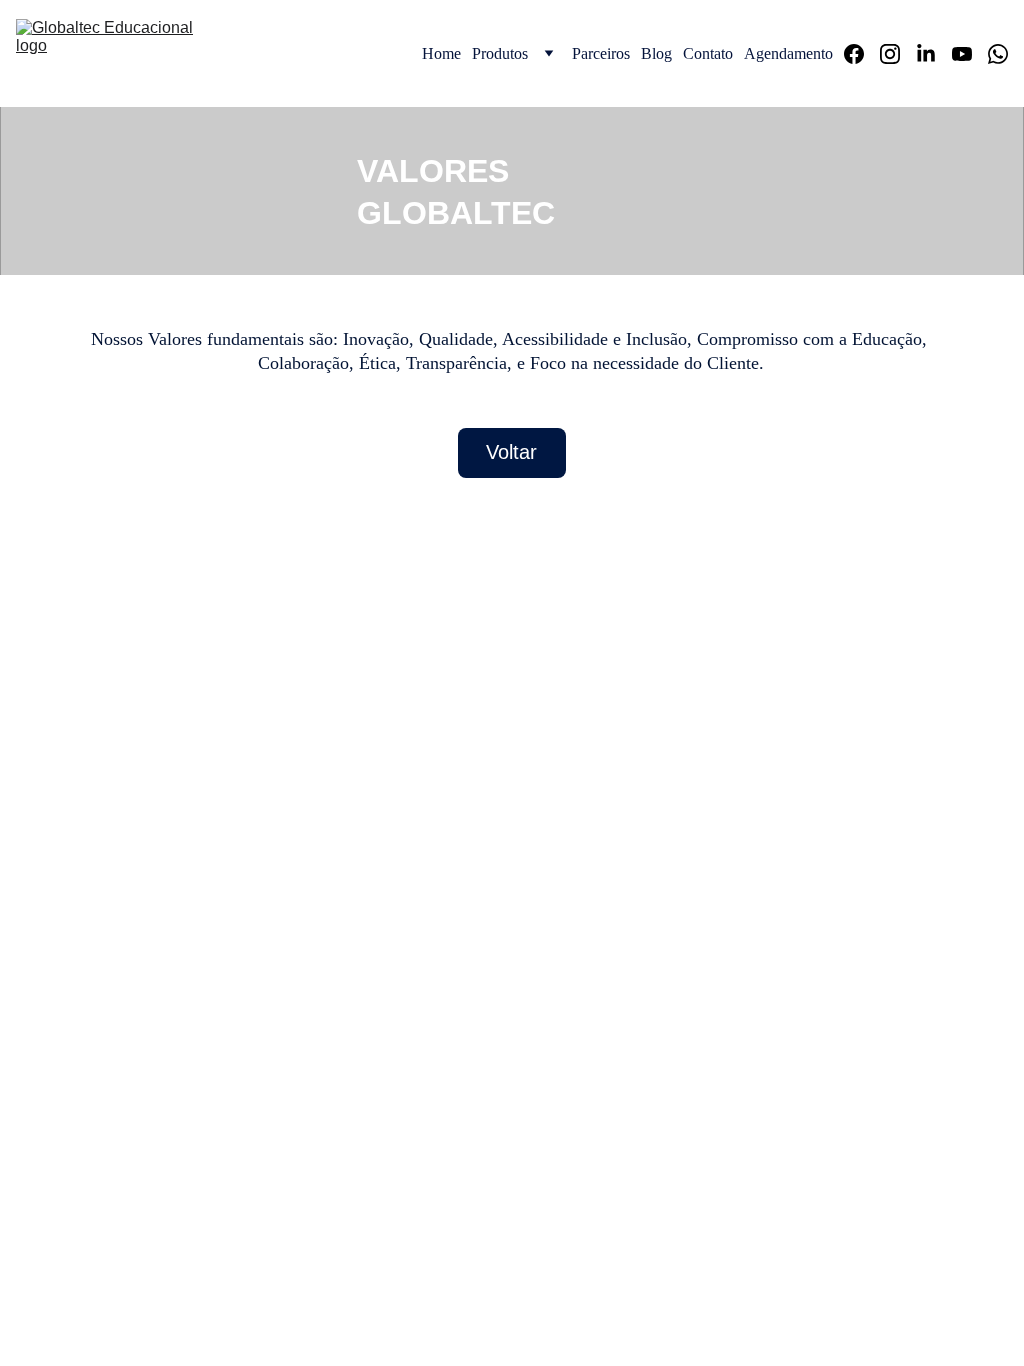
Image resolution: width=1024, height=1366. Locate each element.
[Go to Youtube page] (970, 54)
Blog (656, 53)
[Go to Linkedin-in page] (934, 54)
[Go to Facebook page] (862, 54)
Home (441, 53)
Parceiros (601, 53)
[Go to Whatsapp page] (998, 54)
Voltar (511, 452)
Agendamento (788, 53)
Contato (708, 53)
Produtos (500, 53)
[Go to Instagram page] (898, 54)
